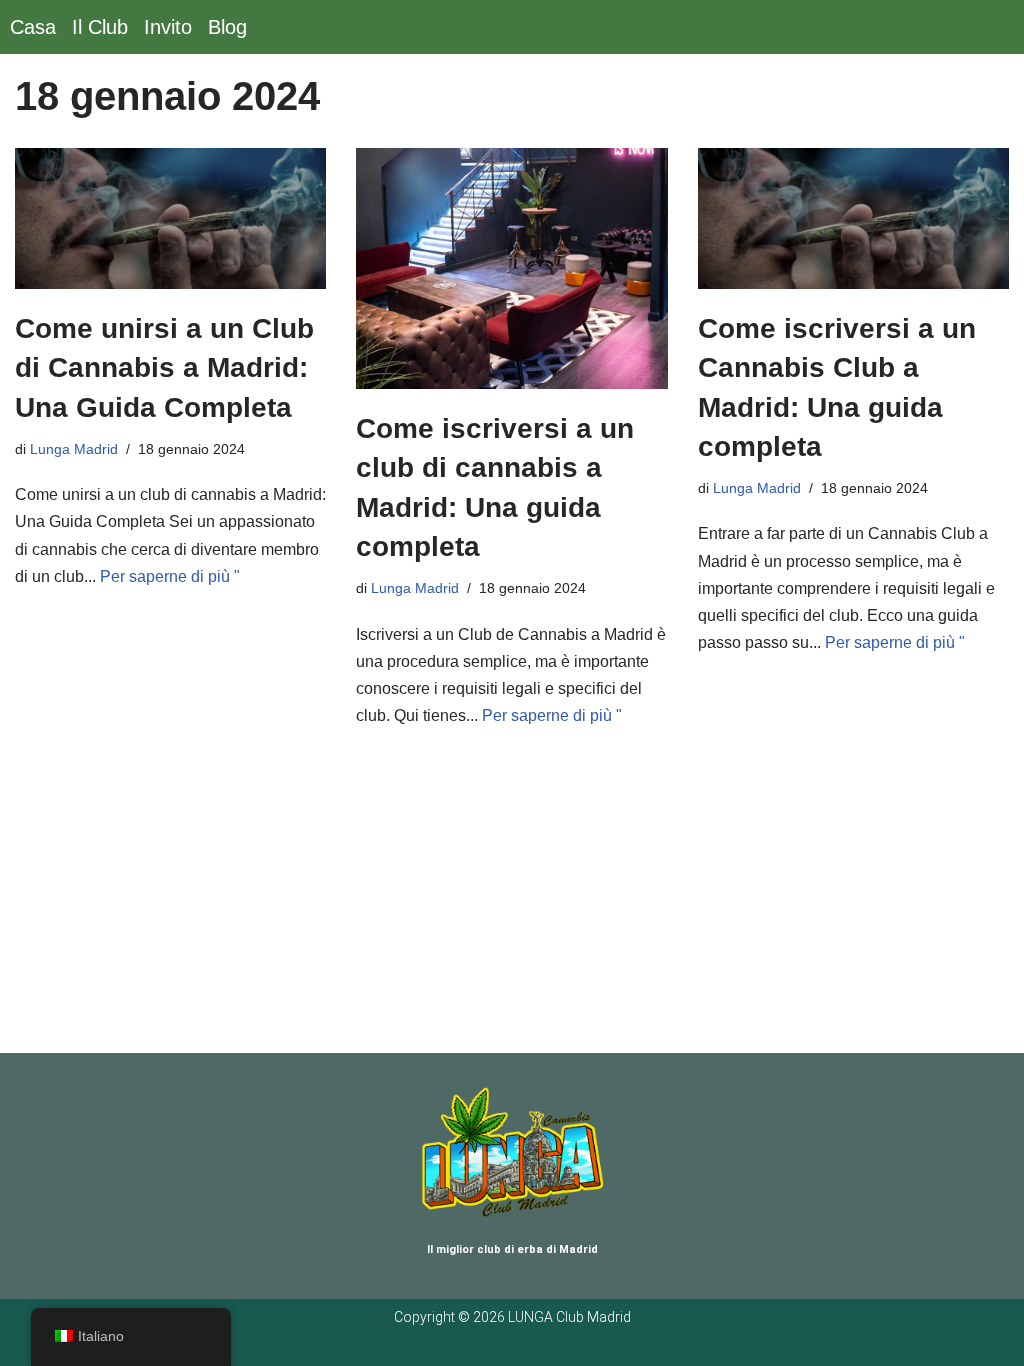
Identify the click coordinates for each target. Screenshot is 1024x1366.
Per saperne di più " (170, 576)
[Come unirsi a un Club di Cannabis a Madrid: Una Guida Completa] (170, 218)
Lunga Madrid (74, 449)
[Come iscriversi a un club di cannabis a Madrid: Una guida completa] (511, 268)
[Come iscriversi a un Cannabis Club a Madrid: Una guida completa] (853, 218)
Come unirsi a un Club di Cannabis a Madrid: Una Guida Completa (164, 367)
